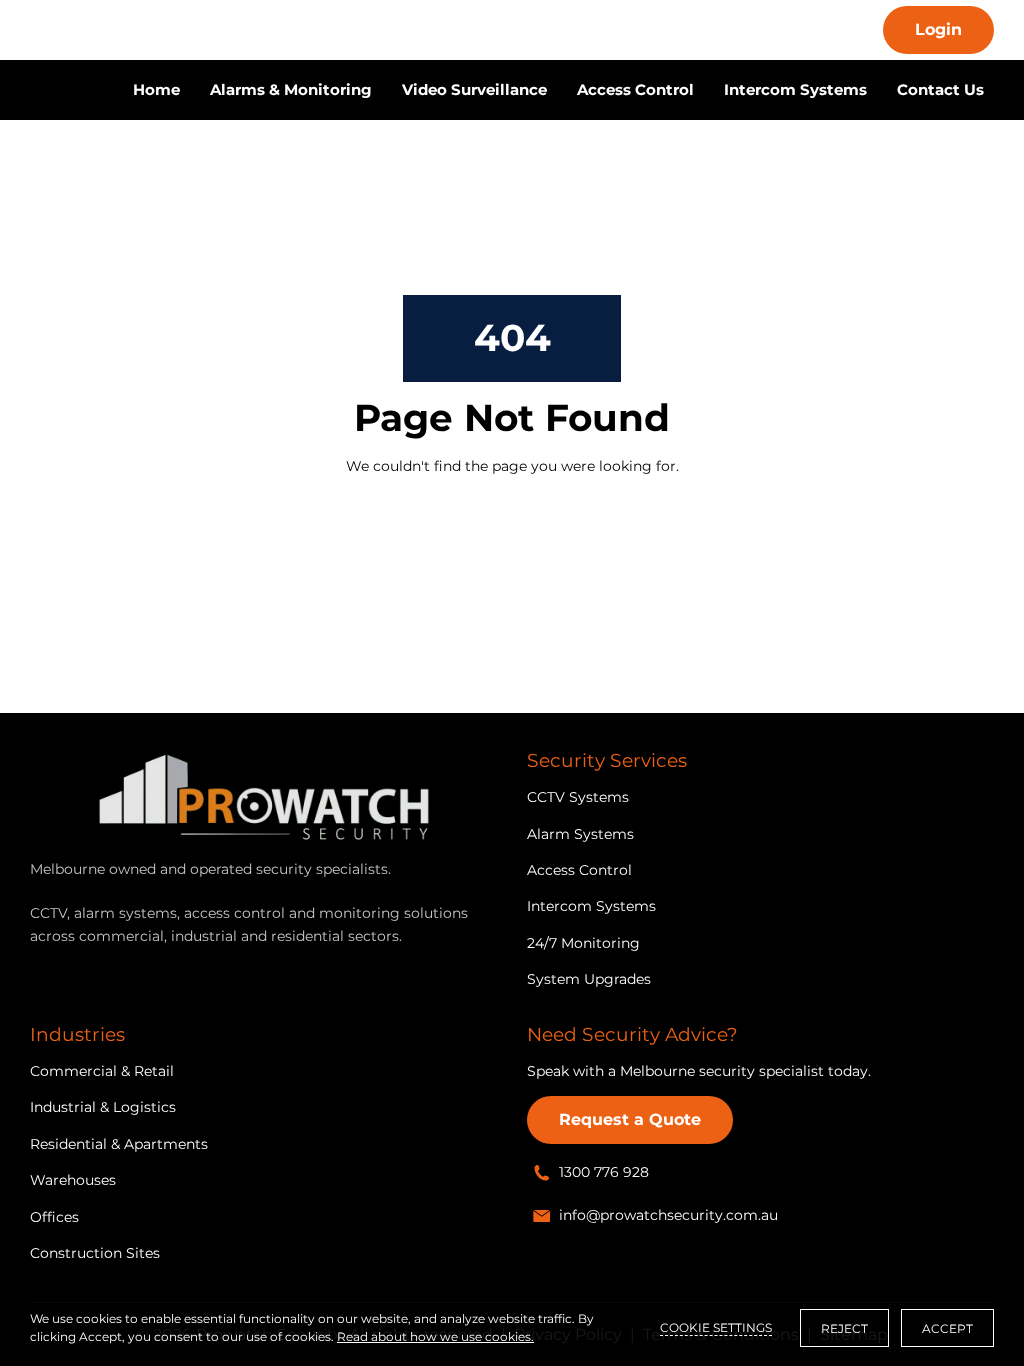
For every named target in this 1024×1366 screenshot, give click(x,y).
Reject (844, 1328)
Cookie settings (716, 1327)
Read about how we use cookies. (435, 1336)
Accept (947, 1328)
